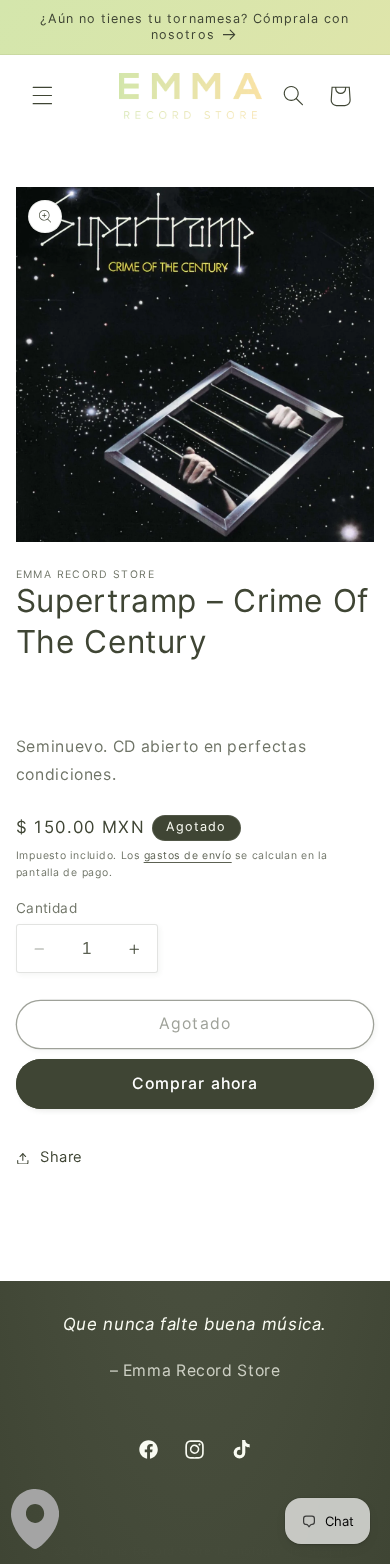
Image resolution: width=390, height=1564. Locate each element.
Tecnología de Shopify (283, 1551)
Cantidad (46, 908)
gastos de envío (188, 855)
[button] (42, 96)
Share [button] (61, 1157)
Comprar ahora (195, 1083)
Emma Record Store (152, 1551)
